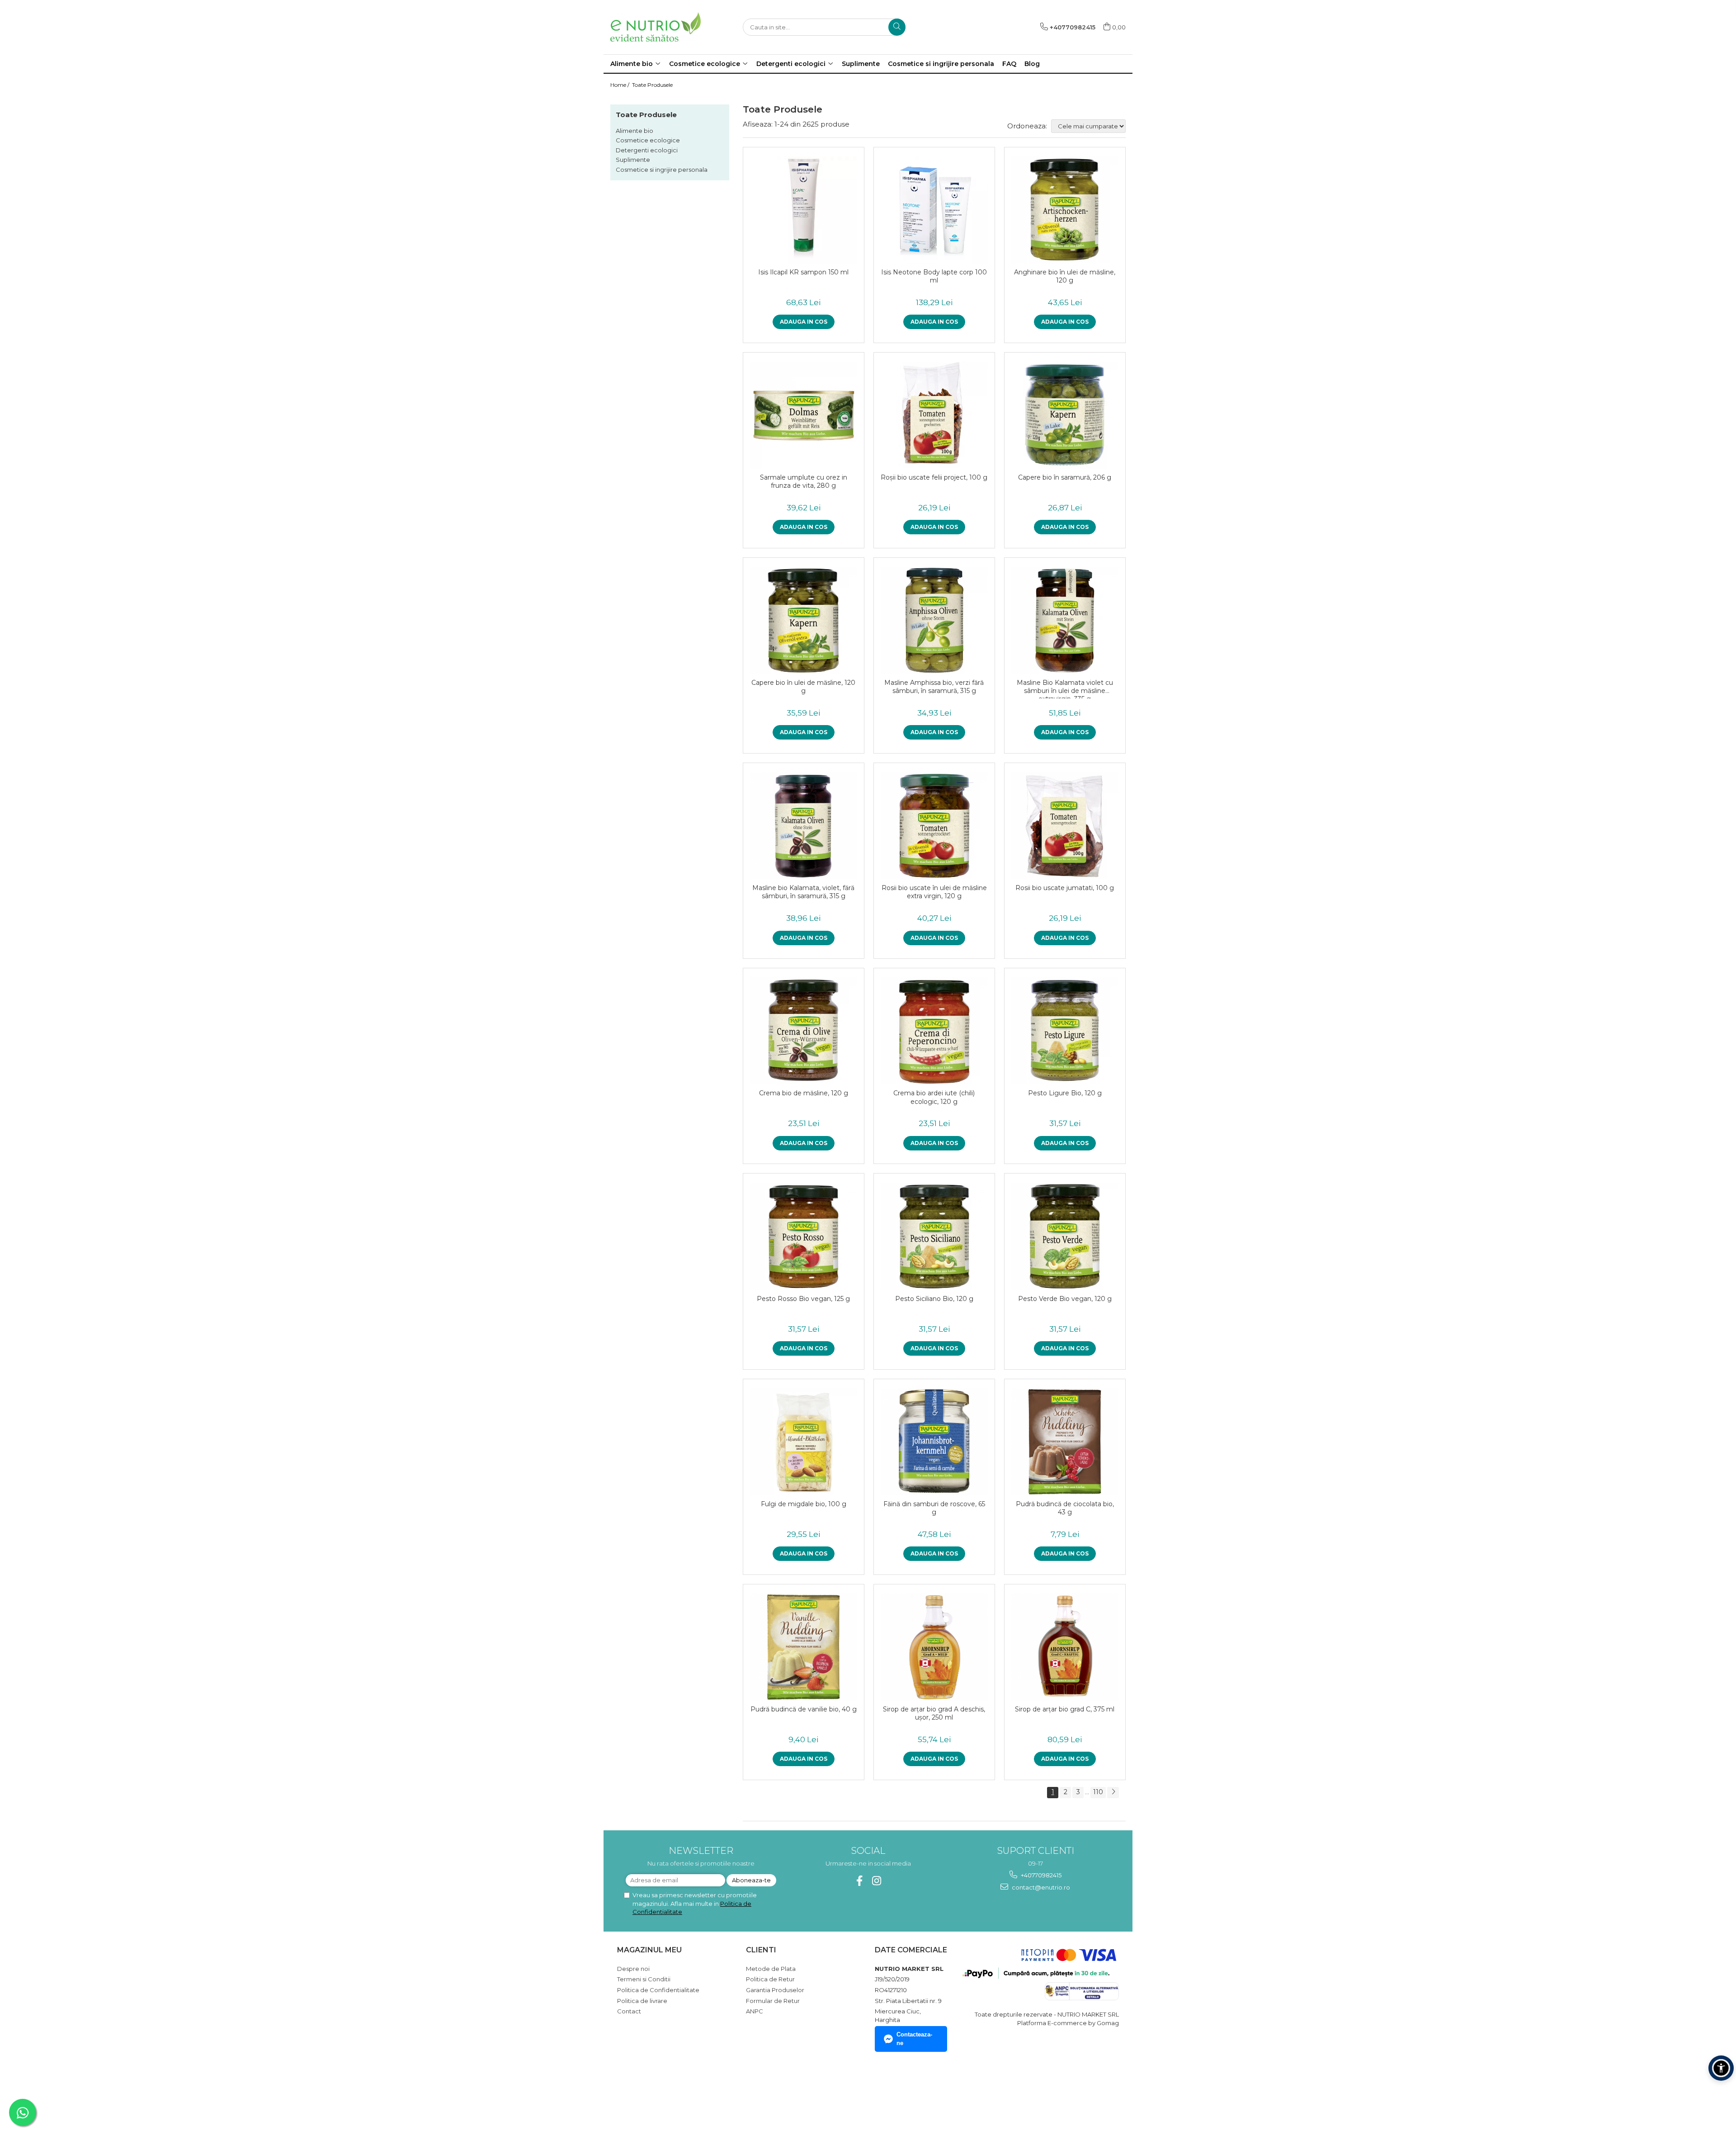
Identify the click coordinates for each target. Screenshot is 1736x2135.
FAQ (1009, 64)
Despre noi (633, 1969)
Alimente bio (634, 131)
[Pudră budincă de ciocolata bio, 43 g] (1065, 1442)
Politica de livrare (642, 2001)
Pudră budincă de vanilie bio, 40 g (804, 1709)
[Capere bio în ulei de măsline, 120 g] (804, 620)
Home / (620, 85)
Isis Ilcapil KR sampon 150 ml (803, 272)
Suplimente (633, 160)
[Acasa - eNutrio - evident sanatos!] (656, 27)
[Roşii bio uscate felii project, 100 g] (934, 415)
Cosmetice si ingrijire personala (662, 170)
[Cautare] (897, 27)
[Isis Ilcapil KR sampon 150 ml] (804, 210)
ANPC (755, 2011)
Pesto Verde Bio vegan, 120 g (1065, 1299)
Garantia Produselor (775, 1990)
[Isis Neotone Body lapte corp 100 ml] (934, 210)
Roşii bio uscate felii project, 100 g (934, 477)
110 (1098, 1792)
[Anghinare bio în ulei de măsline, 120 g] (1065, 210)
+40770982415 (1040, 1875)
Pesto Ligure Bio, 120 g (1065, 1093)
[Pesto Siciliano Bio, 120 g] (934, 1236)
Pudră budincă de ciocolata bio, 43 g (1065, 1508)
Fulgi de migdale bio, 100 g (804, 1504)
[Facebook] (860, 1881)
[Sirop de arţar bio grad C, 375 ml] (1065, 1647)
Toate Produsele (652, 85)
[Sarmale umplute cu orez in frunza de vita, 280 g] (804, 415)
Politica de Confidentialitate (658, 1990)
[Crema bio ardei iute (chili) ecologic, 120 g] (934, 1031)
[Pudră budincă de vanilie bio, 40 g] (804, 1647)
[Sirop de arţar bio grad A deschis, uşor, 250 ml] (934, 1647)
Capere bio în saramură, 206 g (1065, 477)
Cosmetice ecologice (648, 140)
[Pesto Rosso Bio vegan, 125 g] (804, 1236)
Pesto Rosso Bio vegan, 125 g (803, 1299)
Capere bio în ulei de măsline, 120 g (803, 687)
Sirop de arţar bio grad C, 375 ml (1065, 1709)
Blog (1032, 64)
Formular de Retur (773, 2001)
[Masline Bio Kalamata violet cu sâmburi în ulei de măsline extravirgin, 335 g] (1065, 620)
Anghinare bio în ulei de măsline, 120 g (1065, 276)
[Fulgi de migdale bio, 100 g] (804, 1442)
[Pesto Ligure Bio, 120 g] (1065, 1031)
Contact (629, 2011)
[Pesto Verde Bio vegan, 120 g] (1065, 1236)
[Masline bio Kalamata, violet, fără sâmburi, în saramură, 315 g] (804, 826)
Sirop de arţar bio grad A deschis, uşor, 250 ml (934, 1713)
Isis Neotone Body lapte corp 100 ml (934, 276)
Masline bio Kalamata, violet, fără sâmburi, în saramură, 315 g (803, 892)
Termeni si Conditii (644, 1979)
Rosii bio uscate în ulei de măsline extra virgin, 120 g (934, 892)
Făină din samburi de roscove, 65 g (934, 1508)
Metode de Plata (771, 1969)
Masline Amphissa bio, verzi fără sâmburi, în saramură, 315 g (934, 687)
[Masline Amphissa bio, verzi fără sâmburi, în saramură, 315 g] (934, 620)
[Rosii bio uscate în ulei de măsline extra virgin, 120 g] (934, 826)
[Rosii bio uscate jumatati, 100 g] (1065, 826)
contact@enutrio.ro (1040, 1887)
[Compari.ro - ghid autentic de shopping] (649, 2091)
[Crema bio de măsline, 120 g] (804, 1031)
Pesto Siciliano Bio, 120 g (934, 1299)
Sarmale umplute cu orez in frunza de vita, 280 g (804, 481)
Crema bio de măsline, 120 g (804, 1093)
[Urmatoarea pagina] (1113, 1793)
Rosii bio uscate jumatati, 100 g (1065, 888)
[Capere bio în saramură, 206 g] (1065, 415)
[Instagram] (877, 1881)
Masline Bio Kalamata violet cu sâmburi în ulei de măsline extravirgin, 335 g (1065, 688)
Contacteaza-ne (914, 2039)
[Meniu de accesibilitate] (1721, 2068)
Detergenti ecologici (647, 150)
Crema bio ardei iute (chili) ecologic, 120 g (934, 1097)
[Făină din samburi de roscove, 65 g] (934, 1442)
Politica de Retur (770, 1979)
